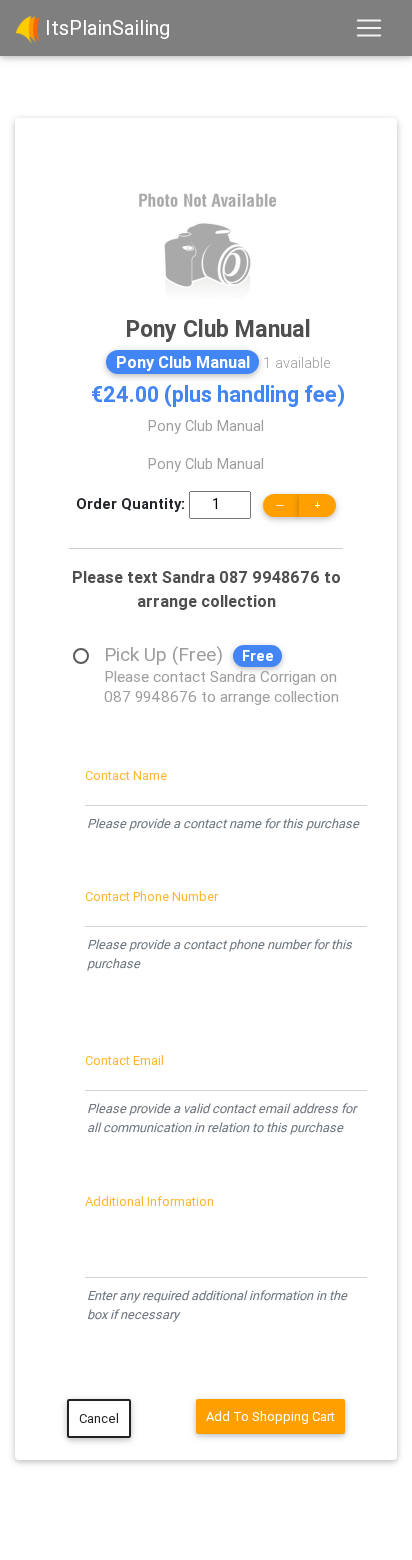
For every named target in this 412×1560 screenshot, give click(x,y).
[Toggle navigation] (369, 28)
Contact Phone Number (151, 896)
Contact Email (124, 1060)
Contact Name (126, 775)
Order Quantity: (130, 504)
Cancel (99, 1418)
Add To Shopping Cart (270, 1416)
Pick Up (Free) (221, 656)
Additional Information (149, 1201)
